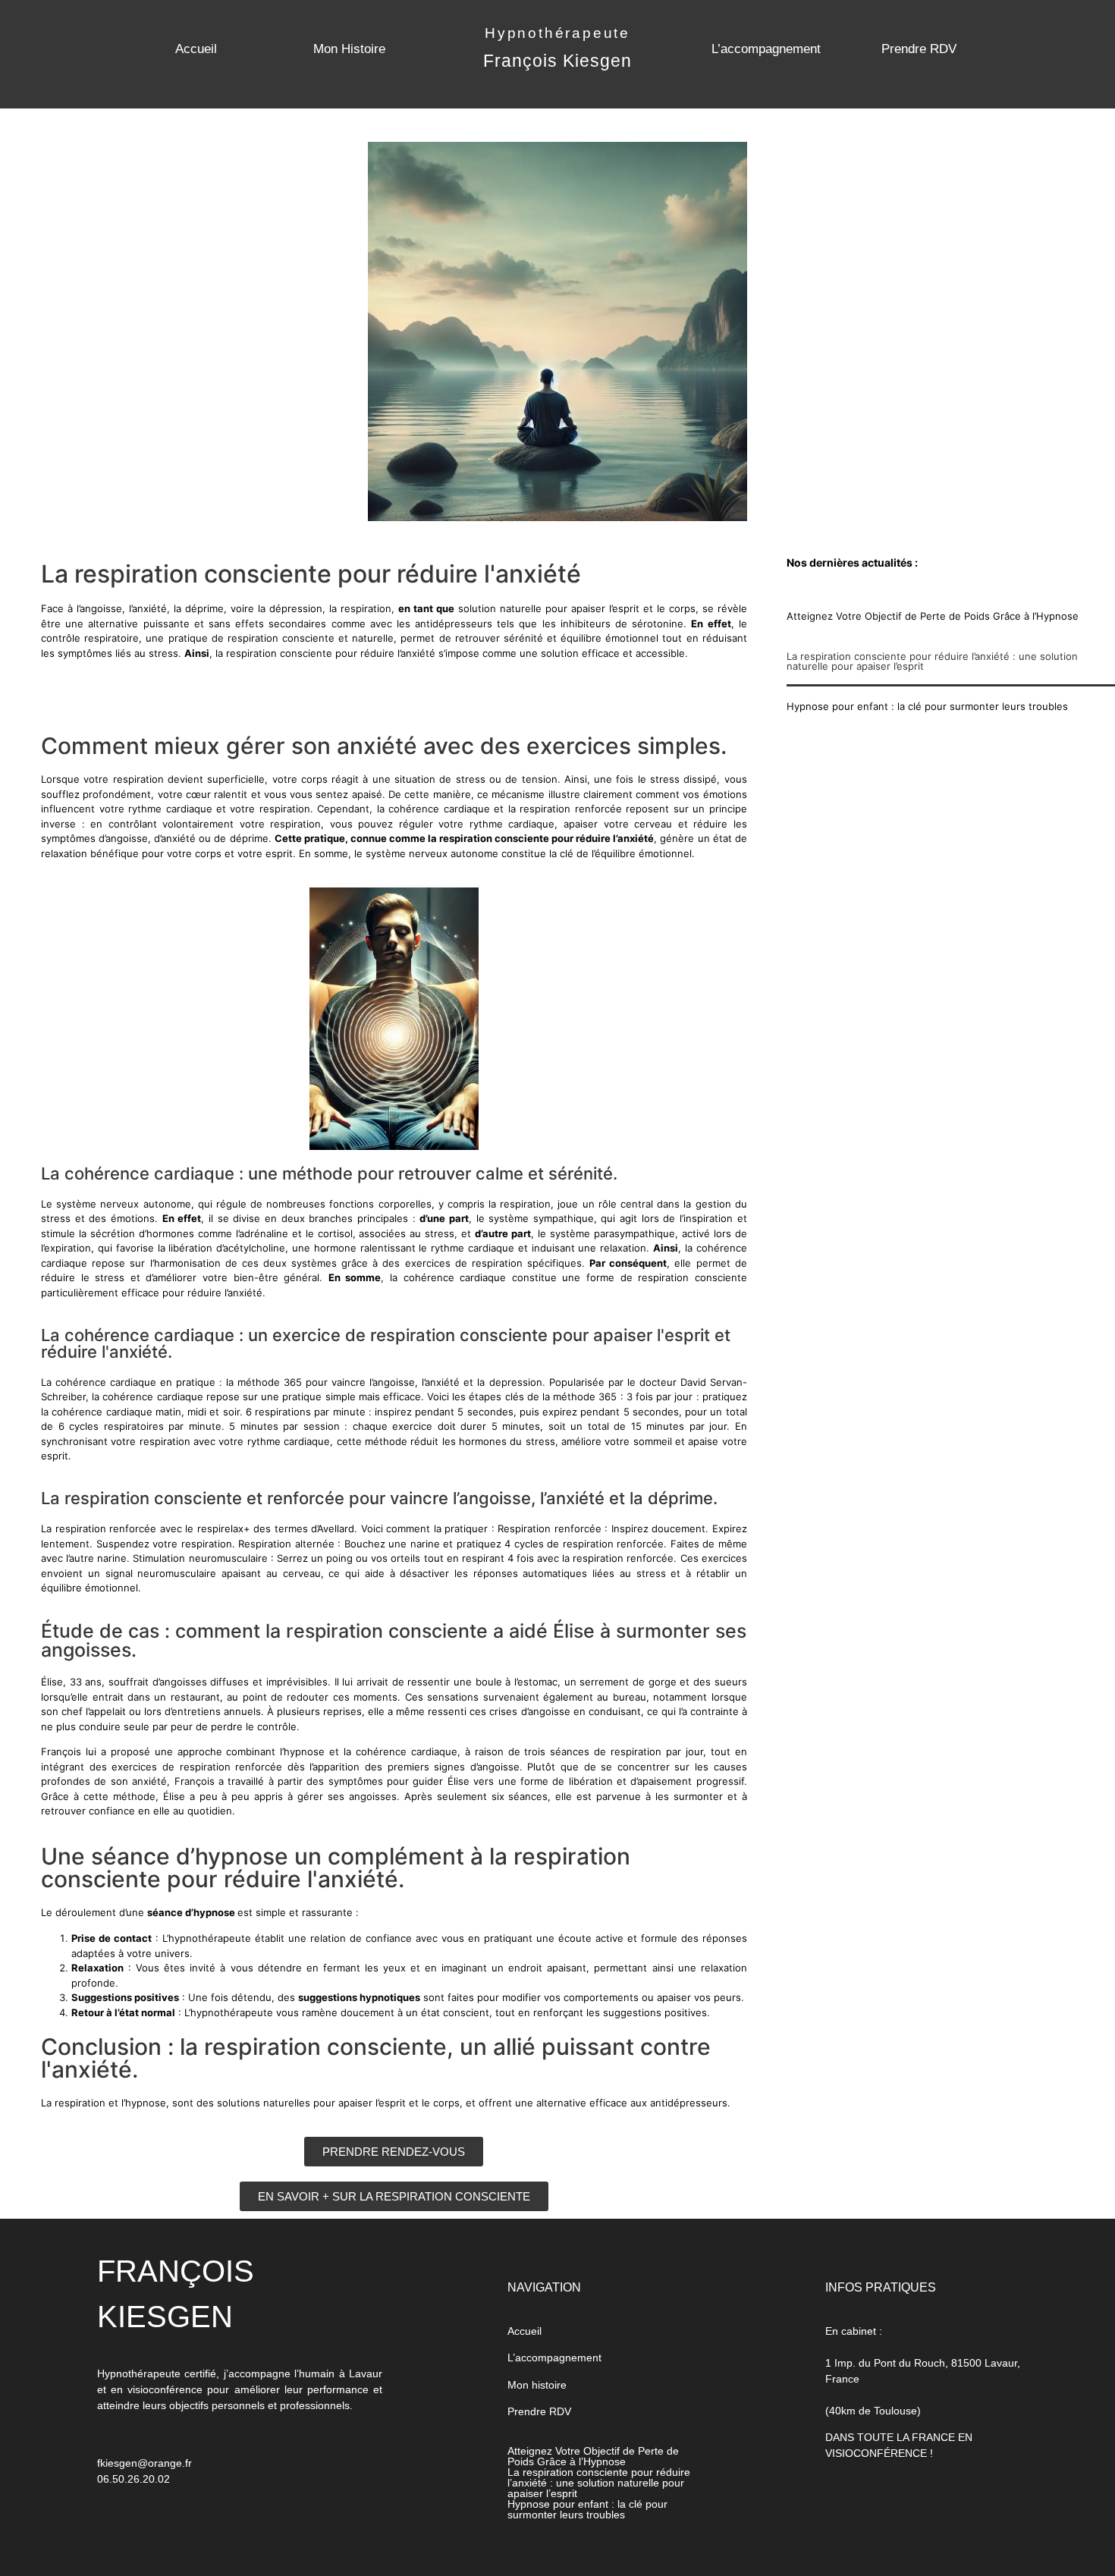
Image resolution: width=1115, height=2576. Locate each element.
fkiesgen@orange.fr (144, 2463)
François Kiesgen (557, 61)
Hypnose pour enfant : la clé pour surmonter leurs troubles (927, 706)
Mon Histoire (349, 49)
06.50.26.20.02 (133, 2479)
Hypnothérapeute (557, 33)
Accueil (196, 49)
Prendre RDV (919, 49)
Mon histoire (537, 2385)
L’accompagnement (766, 49)
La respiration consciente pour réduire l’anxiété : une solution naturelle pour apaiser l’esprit (932, 661)
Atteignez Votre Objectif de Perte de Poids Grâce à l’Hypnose (933, 616)
